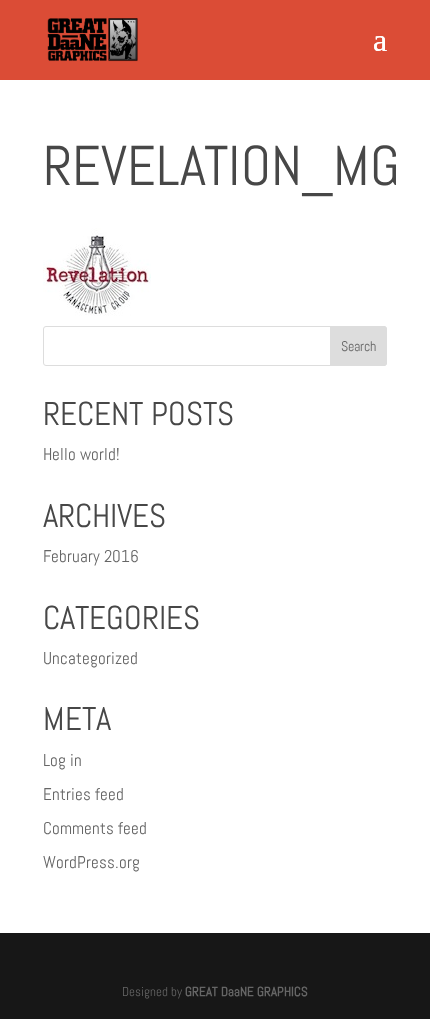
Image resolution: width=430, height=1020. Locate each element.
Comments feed (95, 828)
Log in (62, 760)
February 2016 (91, 556)
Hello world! (81, 454)
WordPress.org (91, 862)
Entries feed (83, 794)
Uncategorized (90, 658)
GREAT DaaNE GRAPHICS (246, 991)
